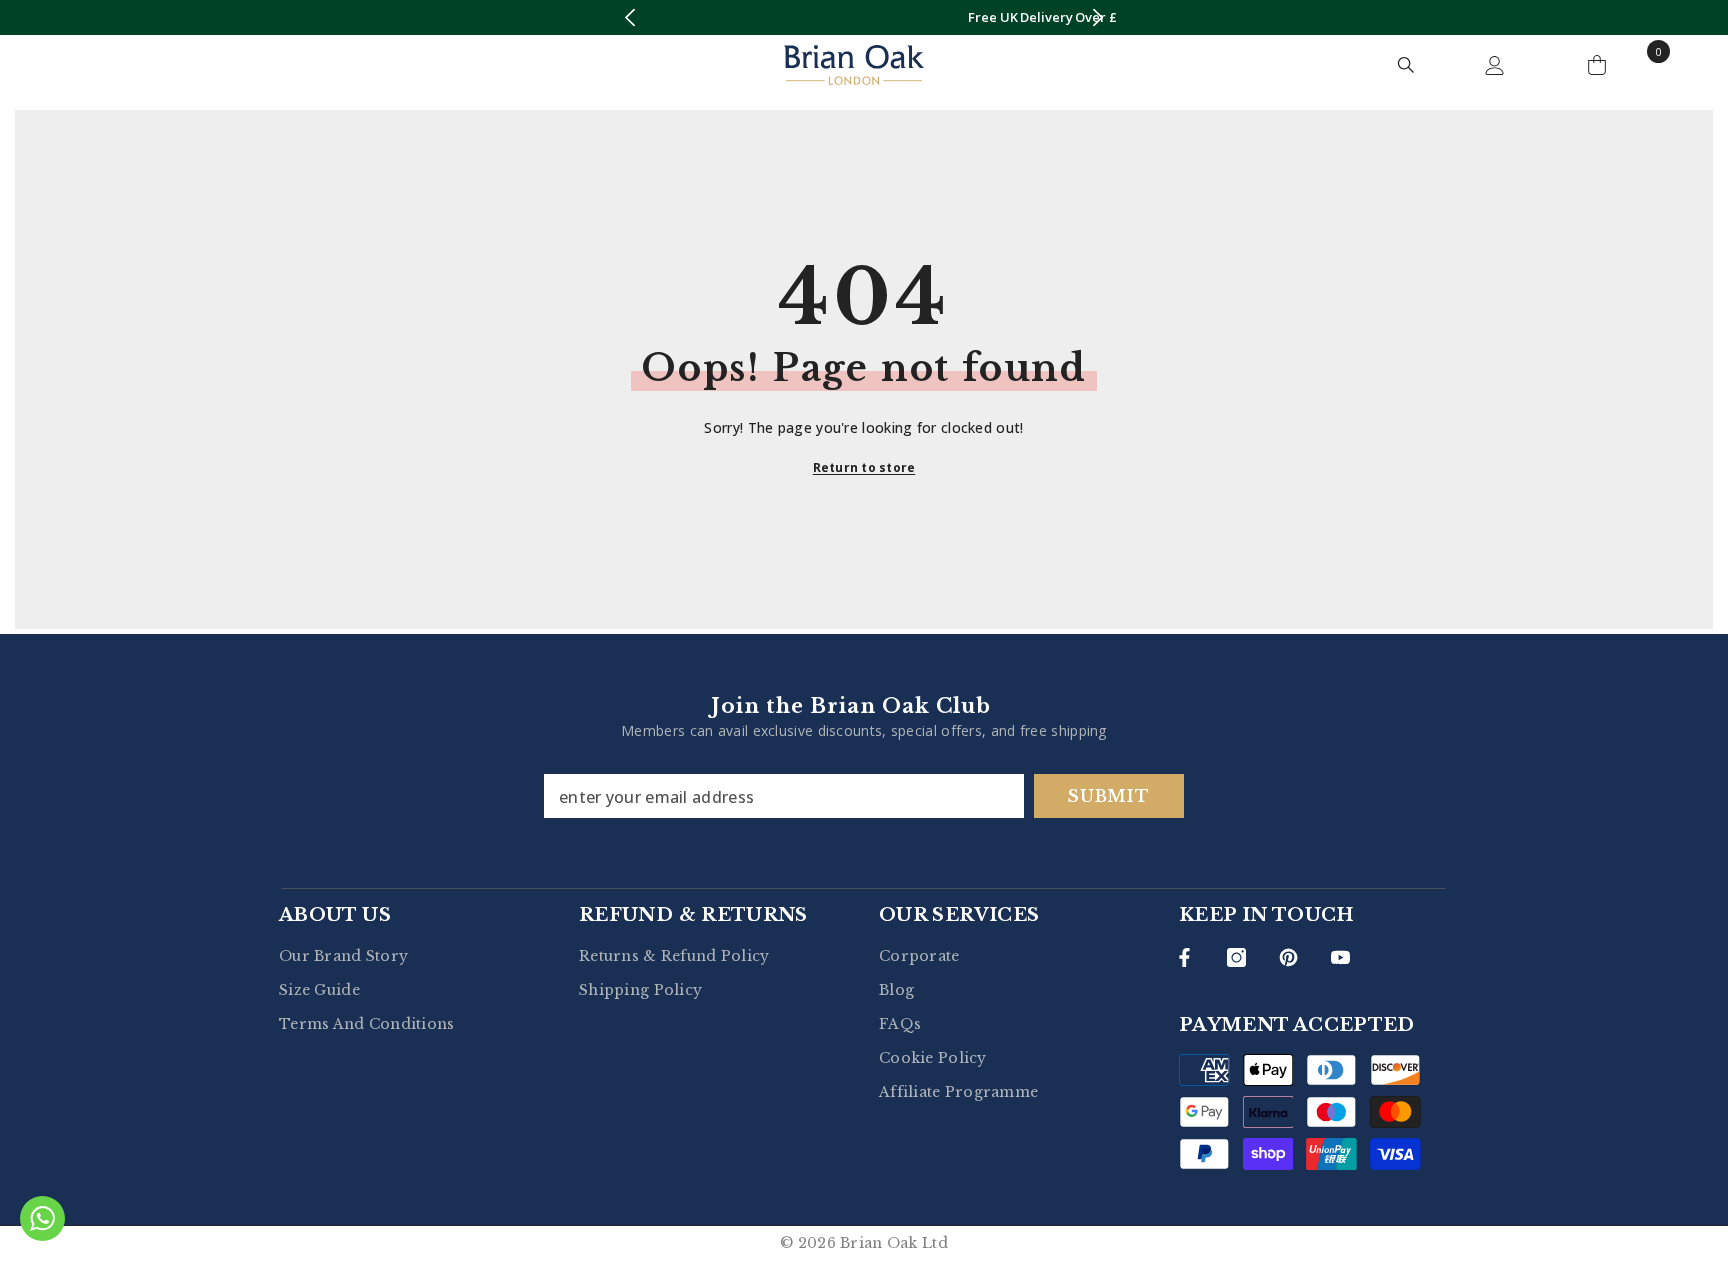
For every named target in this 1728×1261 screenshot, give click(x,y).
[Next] (1098, 17)
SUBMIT (1109, 796)
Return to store (864, 467)
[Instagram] (1236, 957)
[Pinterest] (1288, 957)
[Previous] (629, 17)
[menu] (68, 65)
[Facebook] (1184, 957)
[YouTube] (1340, 957)
